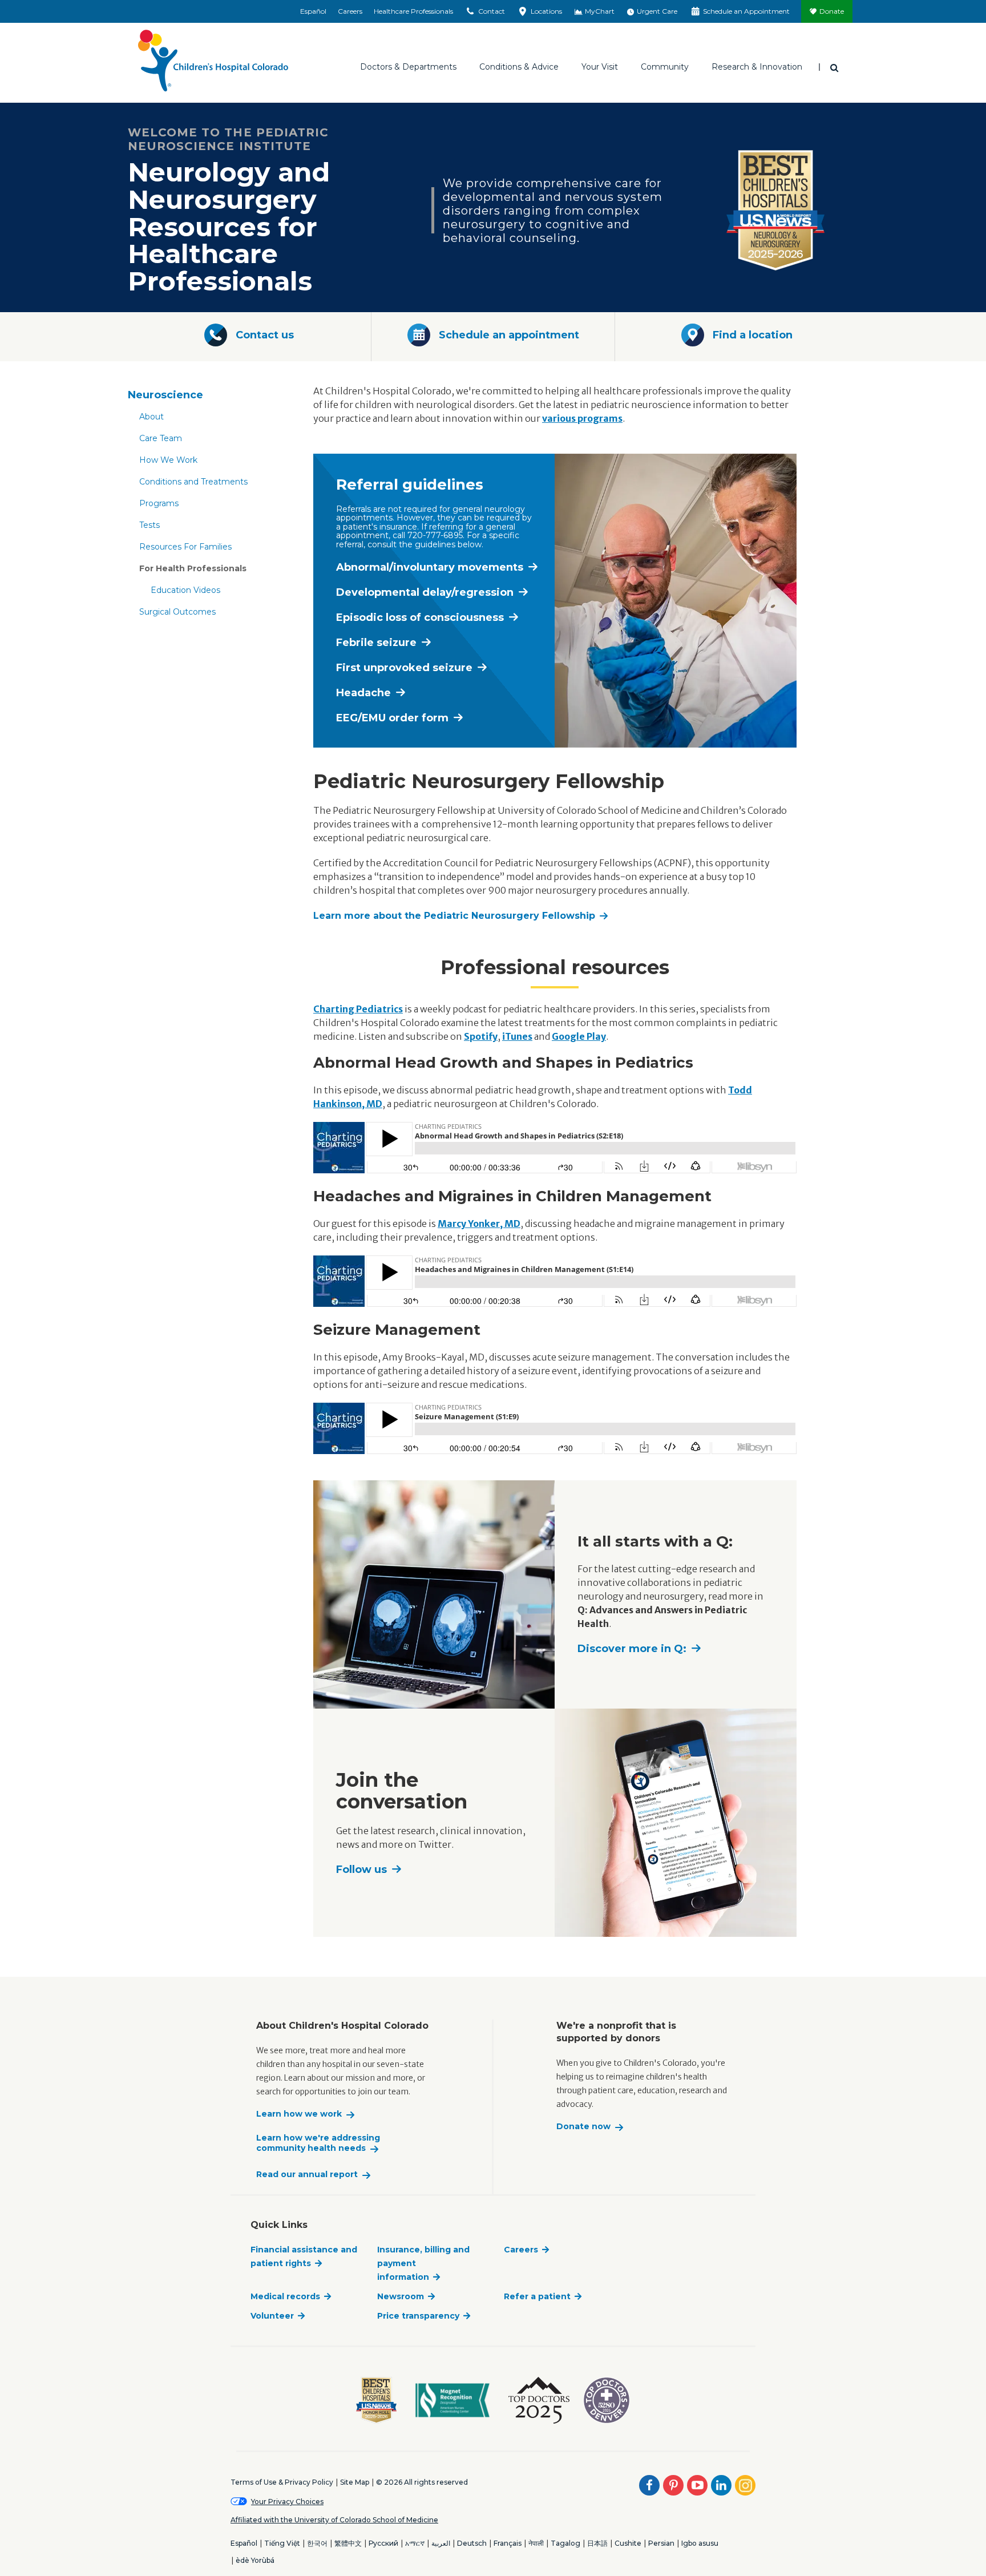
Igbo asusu (700, 2543)
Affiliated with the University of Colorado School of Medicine (334, 2520)
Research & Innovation (757, 67)
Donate (832, 11)
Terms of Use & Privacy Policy (282, 2482)
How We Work (168, 460)
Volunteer (272, 2316)
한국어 (317, 2543)
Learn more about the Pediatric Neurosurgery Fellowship (454, 916)
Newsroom (401, 2296)
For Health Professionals (193, 568)
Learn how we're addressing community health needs (318, 2143)
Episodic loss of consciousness (420, 617)
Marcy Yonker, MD (479, 1224)
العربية (441, 2543)
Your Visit (600, 67)
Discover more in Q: (632, 1649)
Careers (350, 11)
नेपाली (536, 2543)
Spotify (481, 1036)
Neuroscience (165, 395)
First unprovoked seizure (404, 668)
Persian (661, 2543)
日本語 (597, 2543)
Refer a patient (537, 2296)
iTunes (517, 1036)
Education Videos (185, 590)
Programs (159, 503)
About (151, 417)
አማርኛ (415, 2543)
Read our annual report (307, 2175)
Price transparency (418, 2316)
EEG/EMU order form (392, 718)
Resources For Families (185, 547)
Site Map (355, 2482)
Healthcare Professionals (413, 11)
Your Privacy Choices (287, 2502)
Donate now (583, 2127)
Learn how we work (299, 2114)
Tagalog (565, 2543)
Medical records (285, 2296)
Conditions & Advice (519, 67)
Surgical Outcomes (177, 612)
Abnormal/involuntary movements (430, 567)
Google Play (579, 1036)
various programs (582, 418)
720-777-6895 (435, 535)
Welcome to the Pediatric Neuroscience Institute (228, 139)
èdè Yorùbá (255, 2560)
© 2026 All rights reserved (422, 2482)
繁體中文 (348, 2543)
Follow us (361, 1870)
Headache (363, 693)
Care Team (161, 438)
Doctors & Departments (408, 67)
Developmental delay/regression (425, 592)
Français (508, 2543)
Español (313, 11)
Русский (383, 2543)
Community (665, 67)
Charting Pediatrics (358, 1009)
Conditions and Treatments (193, 482)
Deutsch (472, 2543)
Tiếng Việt (282, 2543)
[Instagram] (745, 2485)
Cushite (628, 2543)
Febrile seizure (376, 643)
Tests (149, 525)
